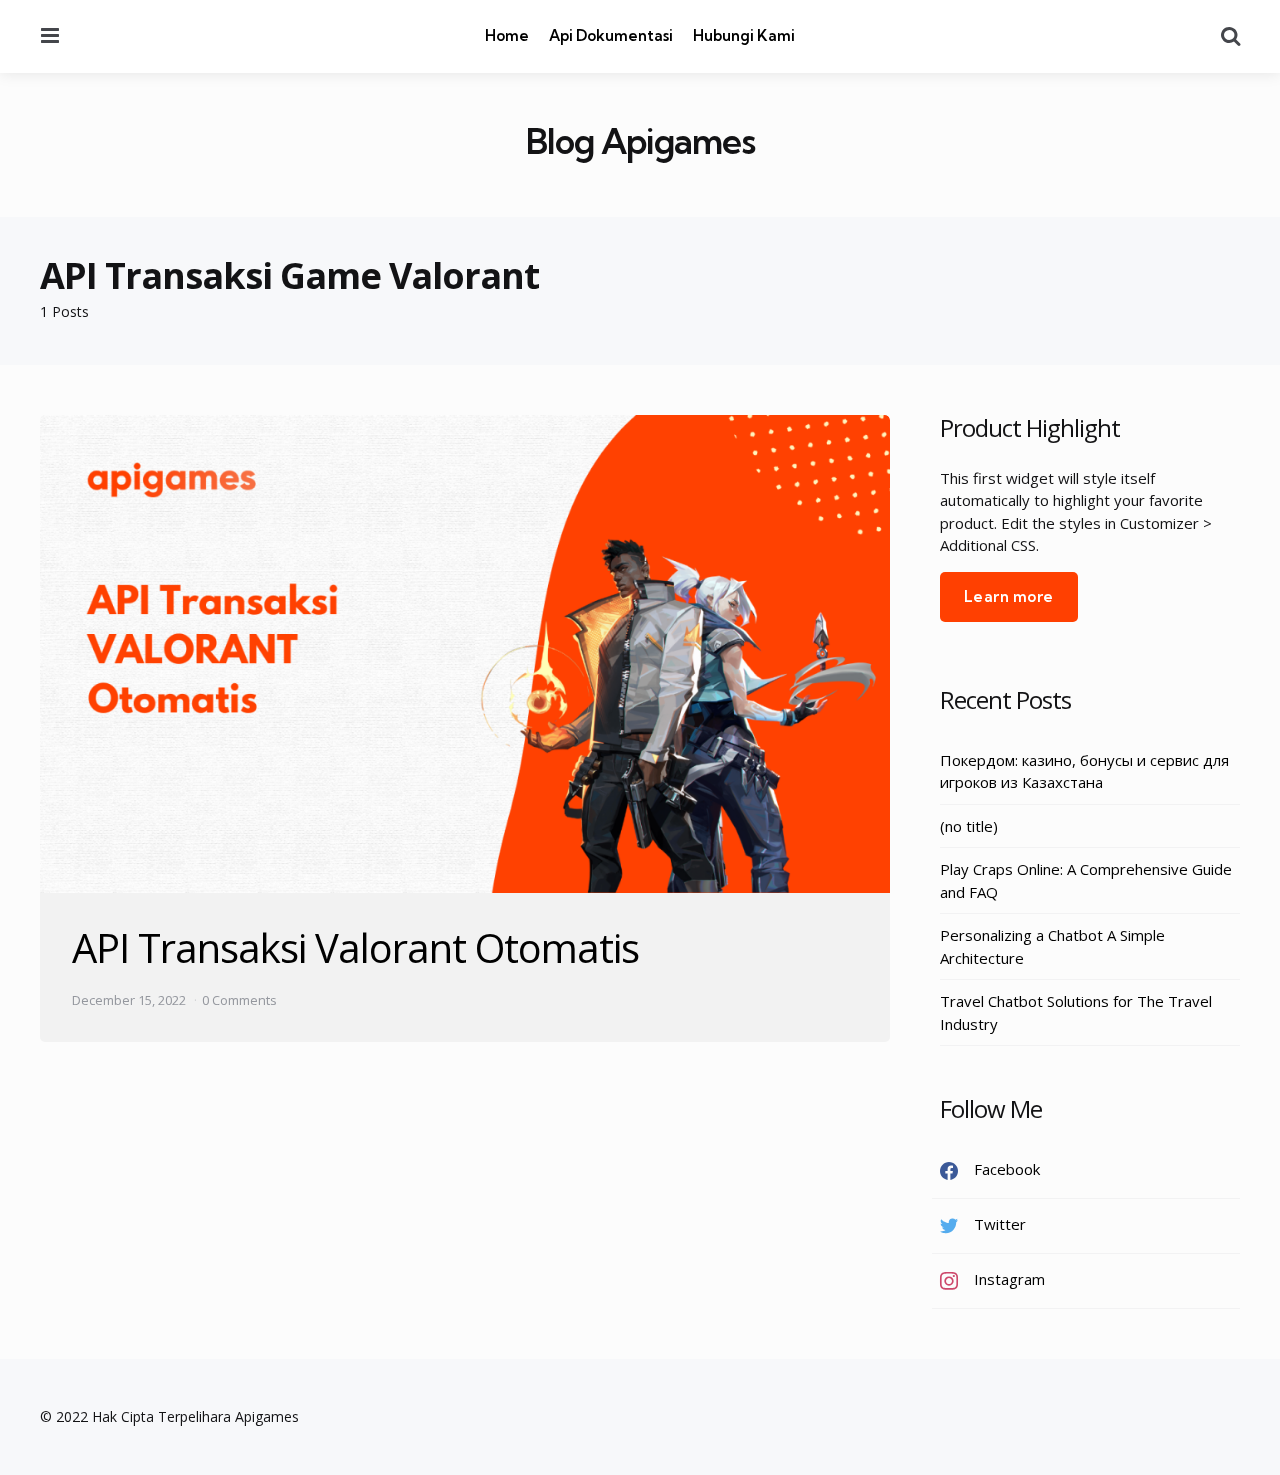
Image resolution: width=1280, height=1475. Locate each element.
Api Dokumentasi (611, 35)
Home (507, 35)
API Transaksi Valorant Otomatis (355, 947)
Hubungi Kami (744, 35)
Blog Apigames (640, 141)
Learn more (1009, 596)
